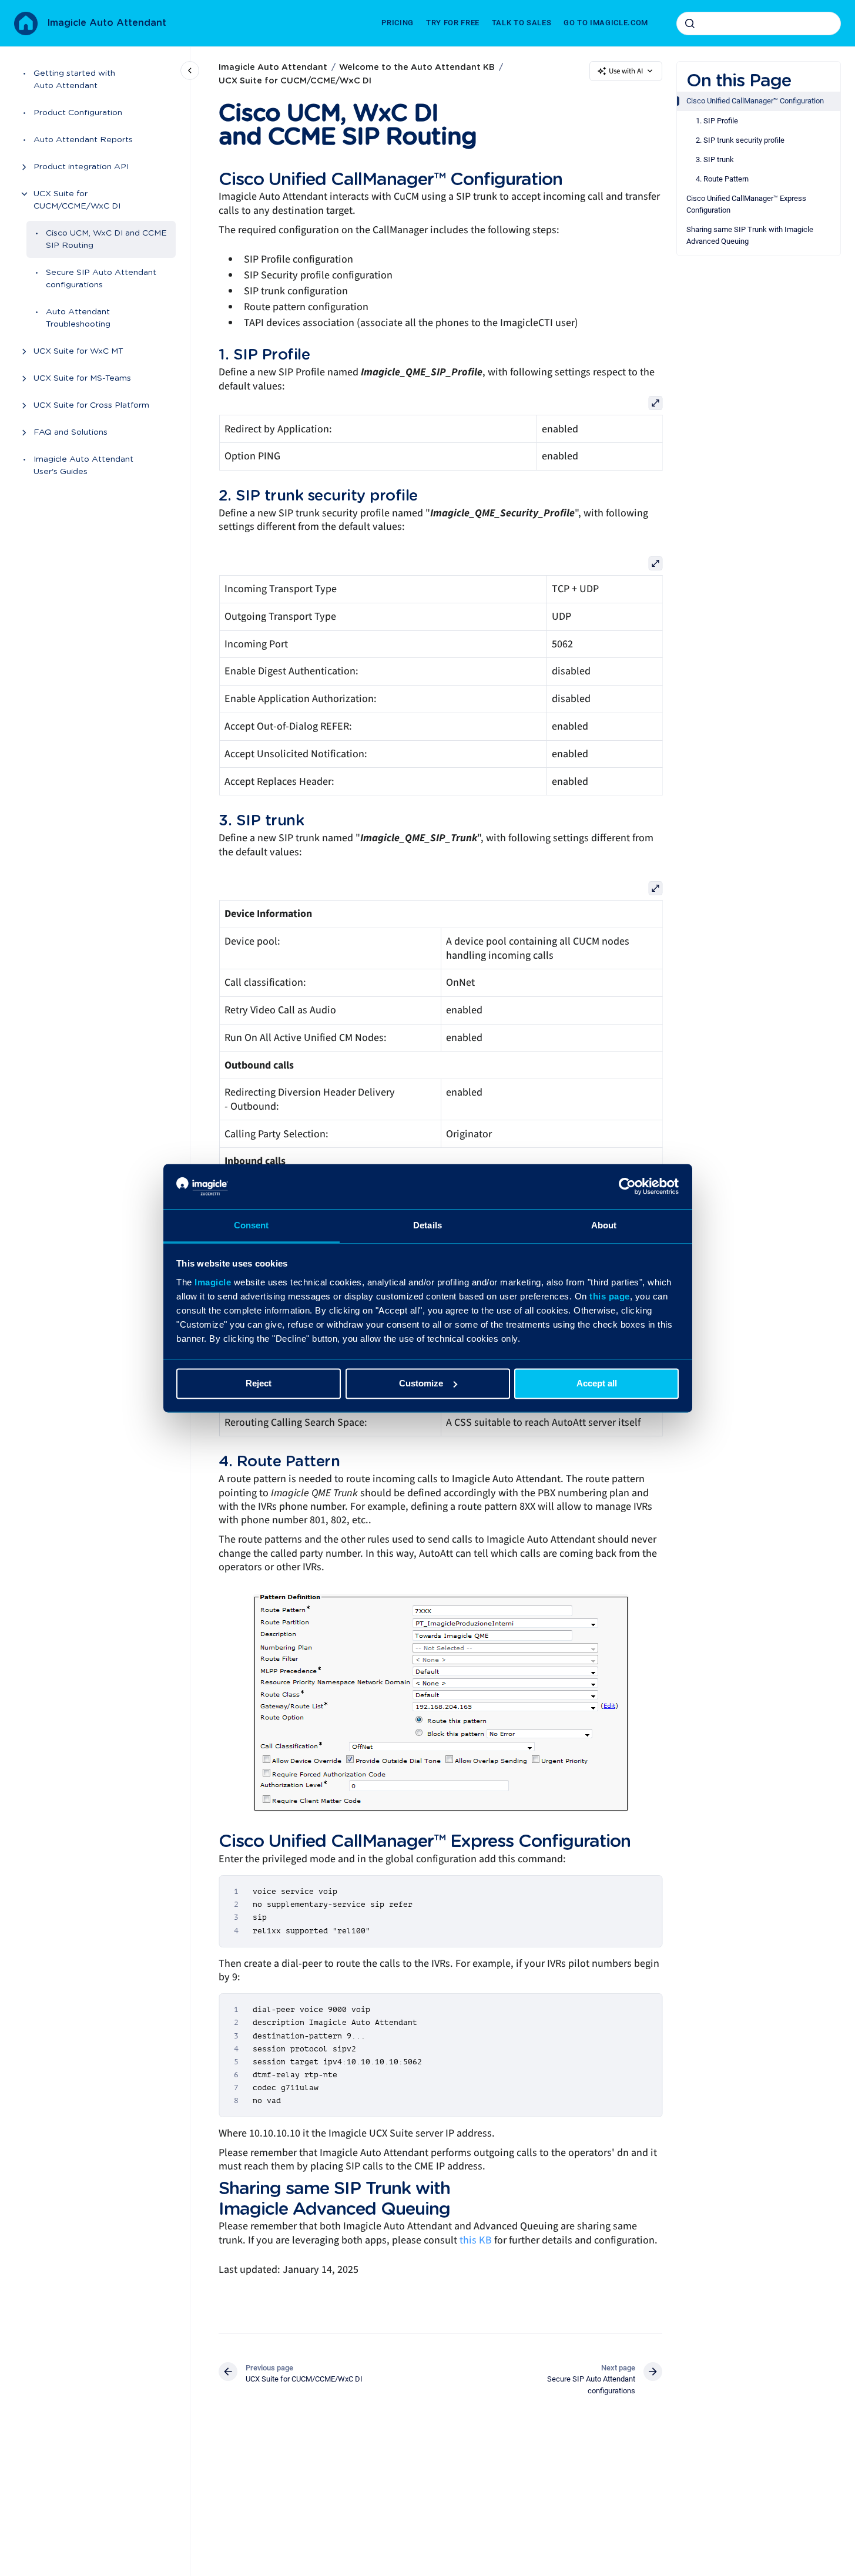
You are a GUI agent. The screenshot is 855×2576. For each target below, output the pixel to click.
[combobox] (759, 23)
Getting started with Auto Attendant (74, 80)
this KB (476, 2240)
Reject (259, 1383)
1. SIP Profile (717, 121)
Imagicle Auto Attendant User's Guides (83, 466)
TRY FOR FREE (453, 23)
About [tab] (604, 1225)
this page (610, 1296)
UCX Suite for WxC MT (78, 351)
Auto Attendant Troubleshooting (78, 318)
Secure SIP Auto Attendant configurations (101, 279)
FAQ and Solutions (71, 432)
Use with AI (626, 71)
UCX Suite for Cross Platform (91, 405)
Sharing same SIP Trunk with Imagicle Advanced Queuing (750, 235)
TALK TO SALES (522, 23)
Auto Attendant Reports (83, 140)
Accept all (597, 1383)
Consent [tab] (252, 1225)
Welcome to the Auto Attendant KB (417, 68)
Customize (421, 1383)
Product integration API (81, 167)
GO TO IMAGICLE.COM (606, 23)
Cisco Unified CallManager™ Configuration (755, 101)
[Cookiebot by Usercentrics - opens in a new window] (627, 1186)
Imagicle (213, 1282)
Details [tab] (427, 1225)
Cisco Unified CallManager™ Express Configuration (746, 204)
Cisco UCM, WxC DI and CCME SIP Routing (106, 239)
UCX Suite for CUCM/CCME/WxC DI (77, 200)
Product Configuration (78, 113)
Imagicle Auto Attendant (107, 23)
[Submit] (690, 23)
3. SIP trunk (715, 159)
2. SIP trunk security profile (740, 140)
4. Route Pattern (722, 179)
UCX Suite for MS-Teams (82, 378)
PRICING (398, 23)
